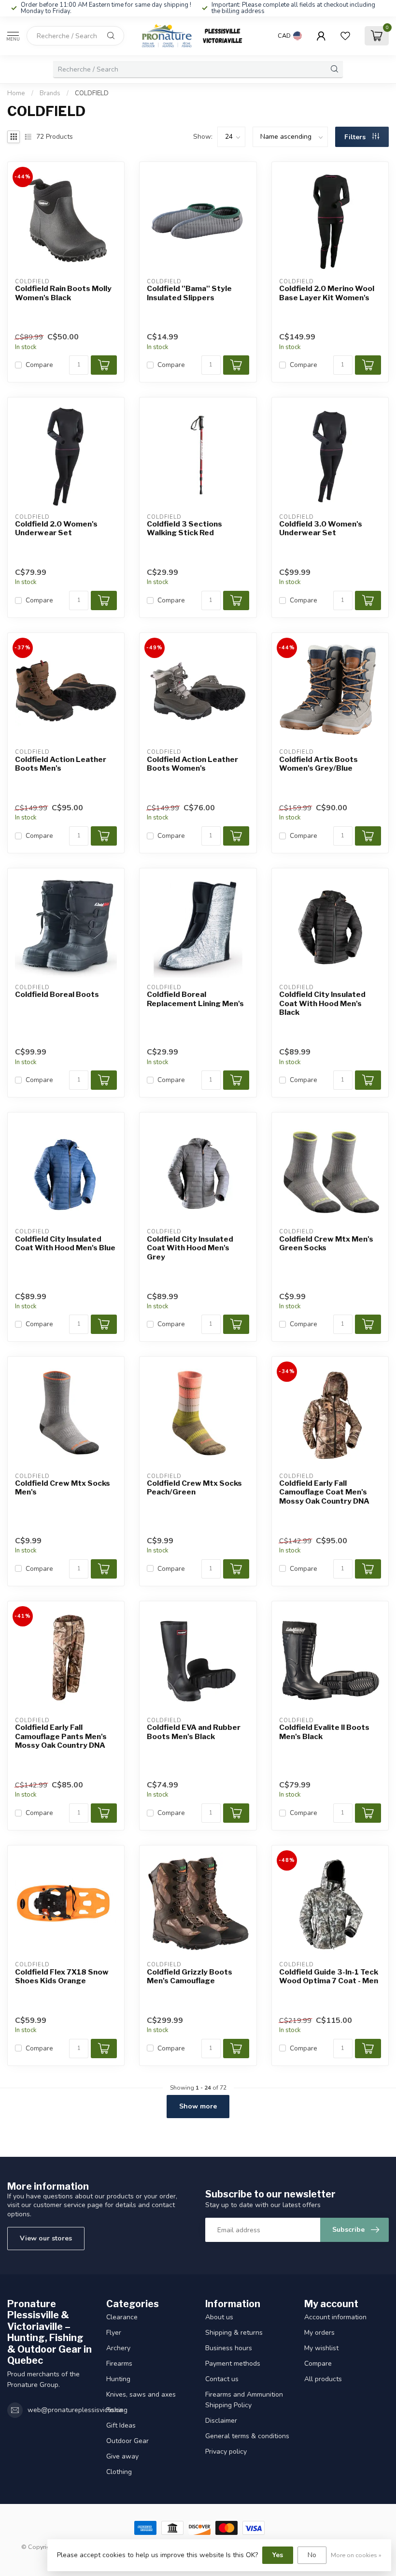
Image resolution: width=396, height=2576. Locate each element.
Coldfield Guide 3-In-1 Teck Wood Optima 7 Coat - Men (329, 1976)
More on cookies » (356, 2555)
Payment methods (233, 2364)
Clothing (119, 2472)
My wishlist (321, 2348)
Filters (356, 137)
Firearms (119, 2364)
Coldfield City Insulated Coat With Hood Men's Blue (65, 1244)
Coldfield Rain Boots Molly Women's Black (63, 293)
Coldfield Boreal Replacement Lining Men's (195, 999)
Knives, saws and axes (141, 2394)
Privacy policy (226, 2452)
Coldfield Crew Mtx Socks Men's (63, 1488)
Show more (198, 2106)
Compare (39, 365)
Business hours (229, 2348)
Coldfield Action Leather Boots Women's (192, 764)
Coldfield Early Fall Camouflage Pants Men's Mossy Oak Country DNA (61, 1736)
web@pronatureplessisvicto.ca (75, 2410)
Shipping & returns (234, 2333)
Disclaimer (221, 2421)
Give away (122, 2456)
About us (219, 2317)
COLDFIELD (92, 93)
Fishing (117, 2410)
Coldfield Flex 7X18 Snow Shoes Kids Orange (62, 1976)
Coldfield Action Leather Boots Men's (61, 764)
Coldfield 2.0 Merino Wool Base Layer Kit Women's (327, 293)
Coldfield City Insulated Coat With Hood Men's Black (322, 1003)
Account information (335, 2317)
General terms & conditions (247, 2436)
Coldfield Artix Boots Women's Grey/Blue (318, 764)
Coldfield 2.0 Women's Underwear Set (56, 528)
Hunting (118, 2379)
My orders (319, 2333)
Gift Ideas (121, 2425)
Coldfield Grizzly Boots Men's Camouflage (190, 1976)
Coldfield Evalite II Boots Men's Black (324, 1732)
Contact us (222, 2379)
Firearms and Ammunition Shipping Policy (244, 2400)
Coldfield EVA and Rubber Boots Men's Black (194, 1732)
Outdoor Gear (127, 2441)
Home (16, 93)
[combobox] (75, 36)
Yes (278, 2555)
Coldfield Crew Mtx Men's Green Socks (326, 1244)
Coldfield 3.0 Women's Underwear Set (321, 528)
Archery (118, 2348)
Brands (50, 93)
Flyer (114, 2333)
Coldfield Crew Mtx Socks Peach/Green (194, 1488)
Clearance (122, 2317)
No (312, 2555)
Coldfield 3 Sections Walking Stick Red (184, 528)
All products (323, 2379)
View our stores (46, 2238)
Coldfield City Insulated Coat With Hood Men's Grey (190, 1248)
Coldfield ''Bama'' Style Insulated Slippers (189, 293)
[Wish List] (345, 36)
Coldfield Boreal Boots (57, 995)
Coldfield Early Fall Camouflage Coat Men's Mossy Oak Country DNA (324, 1492)
